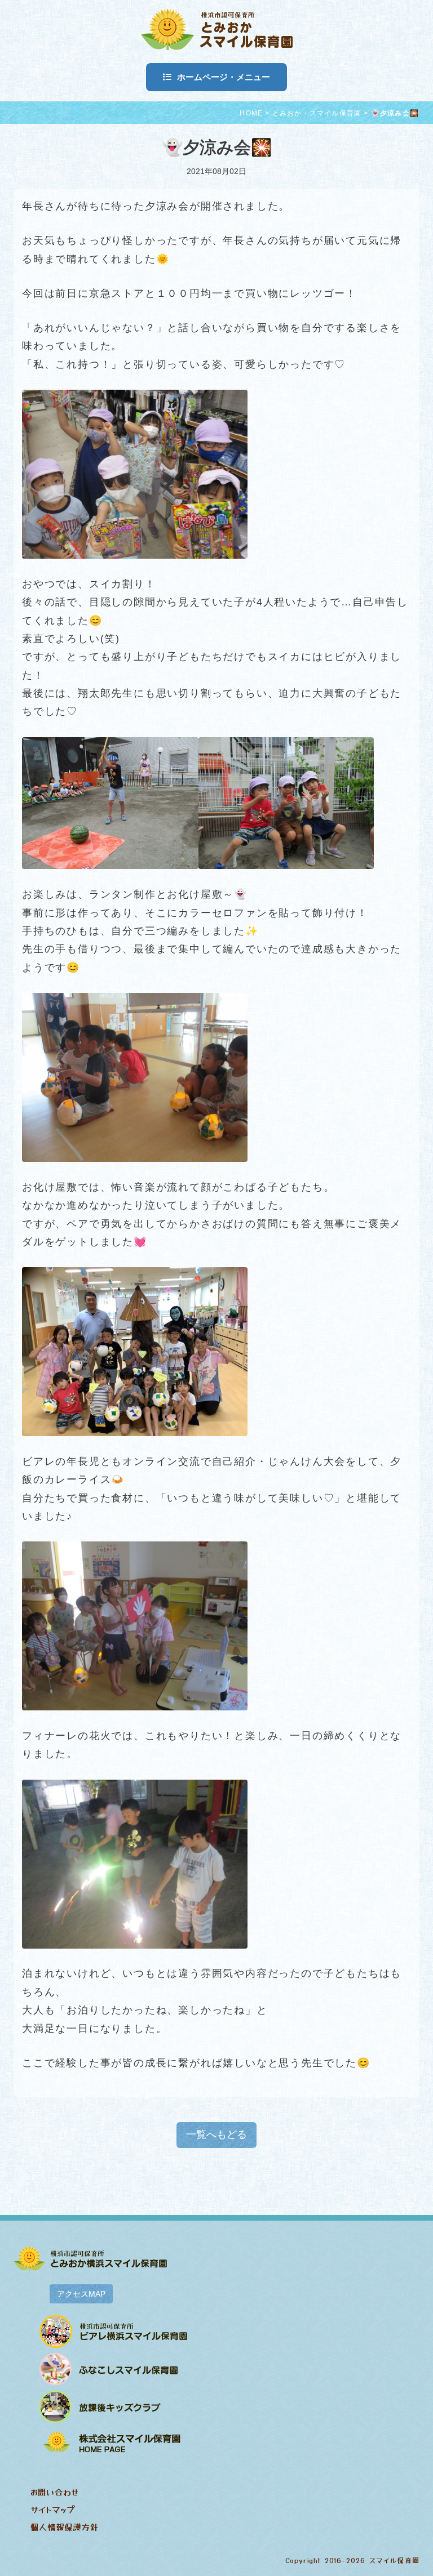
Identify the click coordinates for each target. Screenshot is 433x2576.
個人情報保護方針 (64, 2527)
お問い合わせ (54, 2492)
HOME (251, 113)
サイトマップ (52, 2509)
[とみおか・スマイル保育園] (217, 28)
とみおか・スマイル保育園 (317, 113)
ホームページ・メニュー (224, 77)
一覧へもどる (216, 2134)
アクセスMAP (81, 2294)
